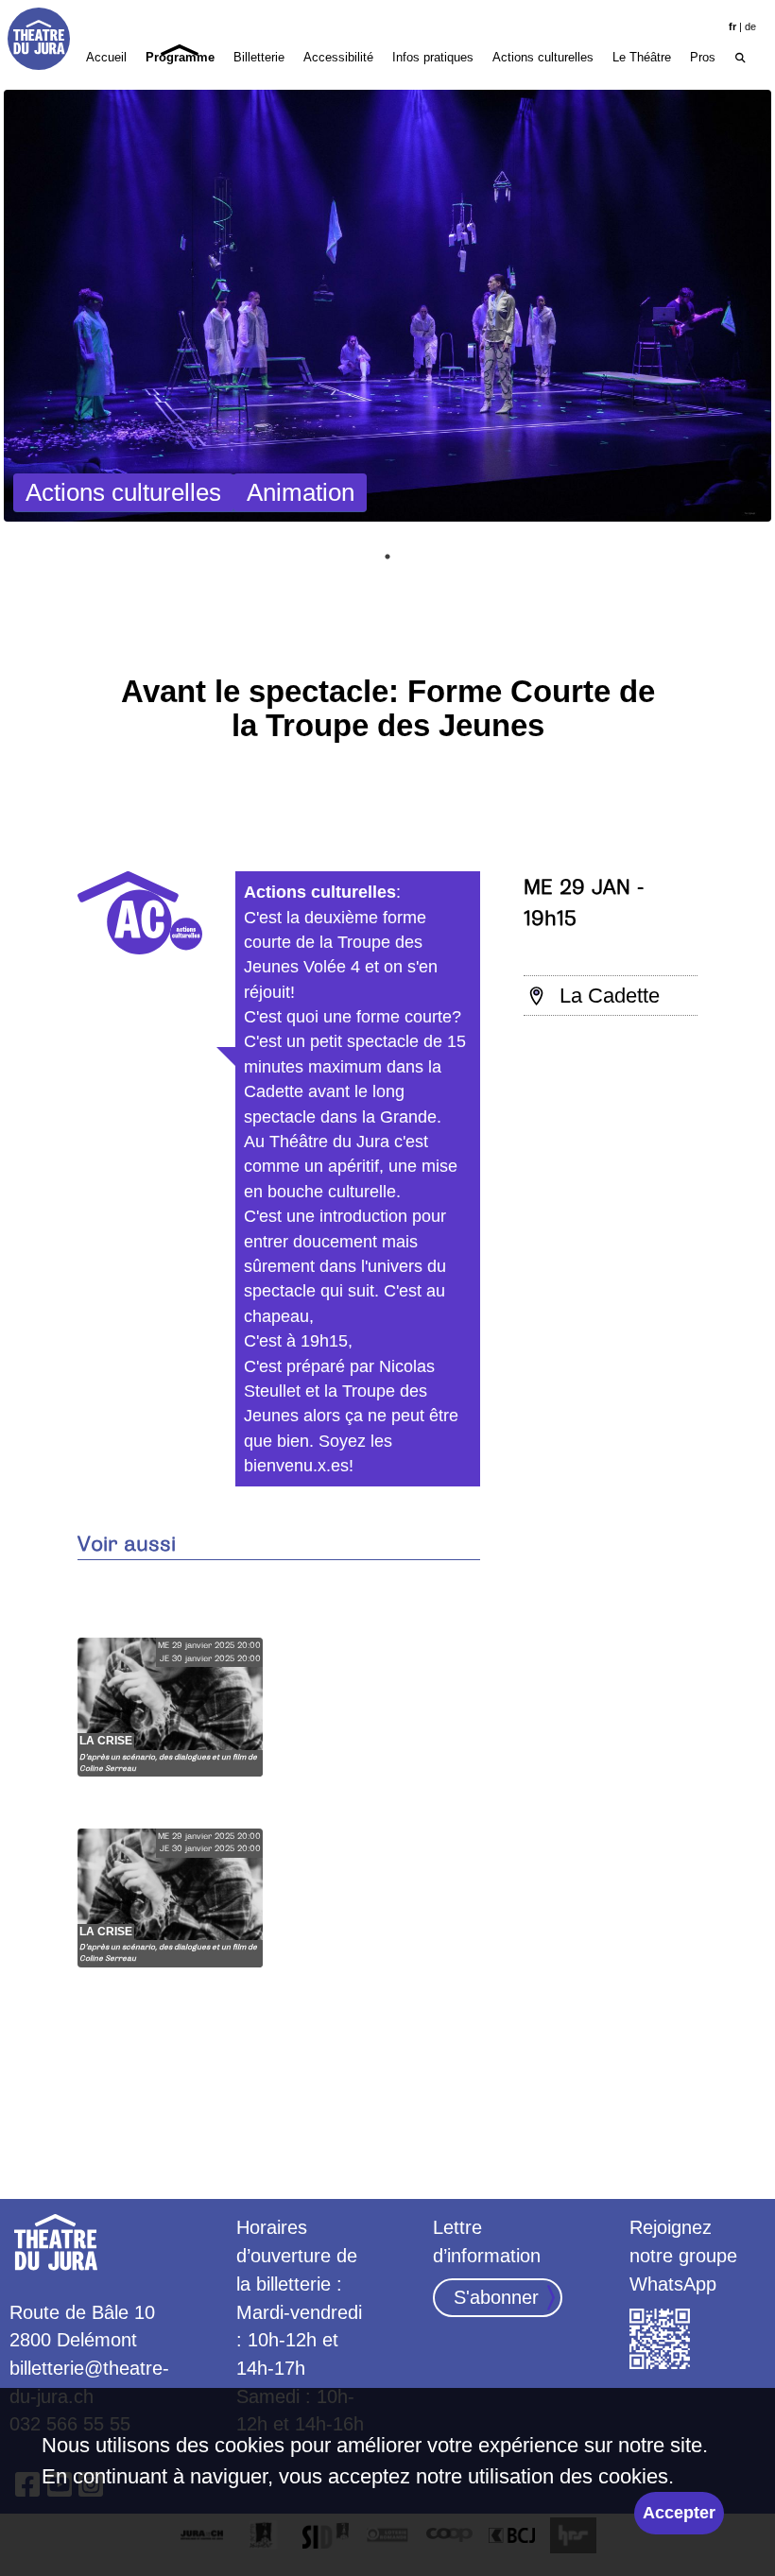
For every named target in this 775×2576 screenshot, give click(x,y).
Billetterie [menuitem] (259, 57)
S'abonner (496, 2297)
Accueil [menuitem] (106, 57)
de (750, 26)
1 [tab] (387, 557)
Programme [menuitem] (180, 57)
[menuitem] (741, 56)
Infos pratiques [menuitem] (433, 57)
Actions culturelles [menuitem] (543, 57)
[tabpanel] (387, 306)
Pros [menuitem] (703, 57)
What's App (661, 2340)
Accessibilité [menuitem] (338, 57)
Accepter (679, 2513)
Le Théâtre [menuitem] (642, 57)
